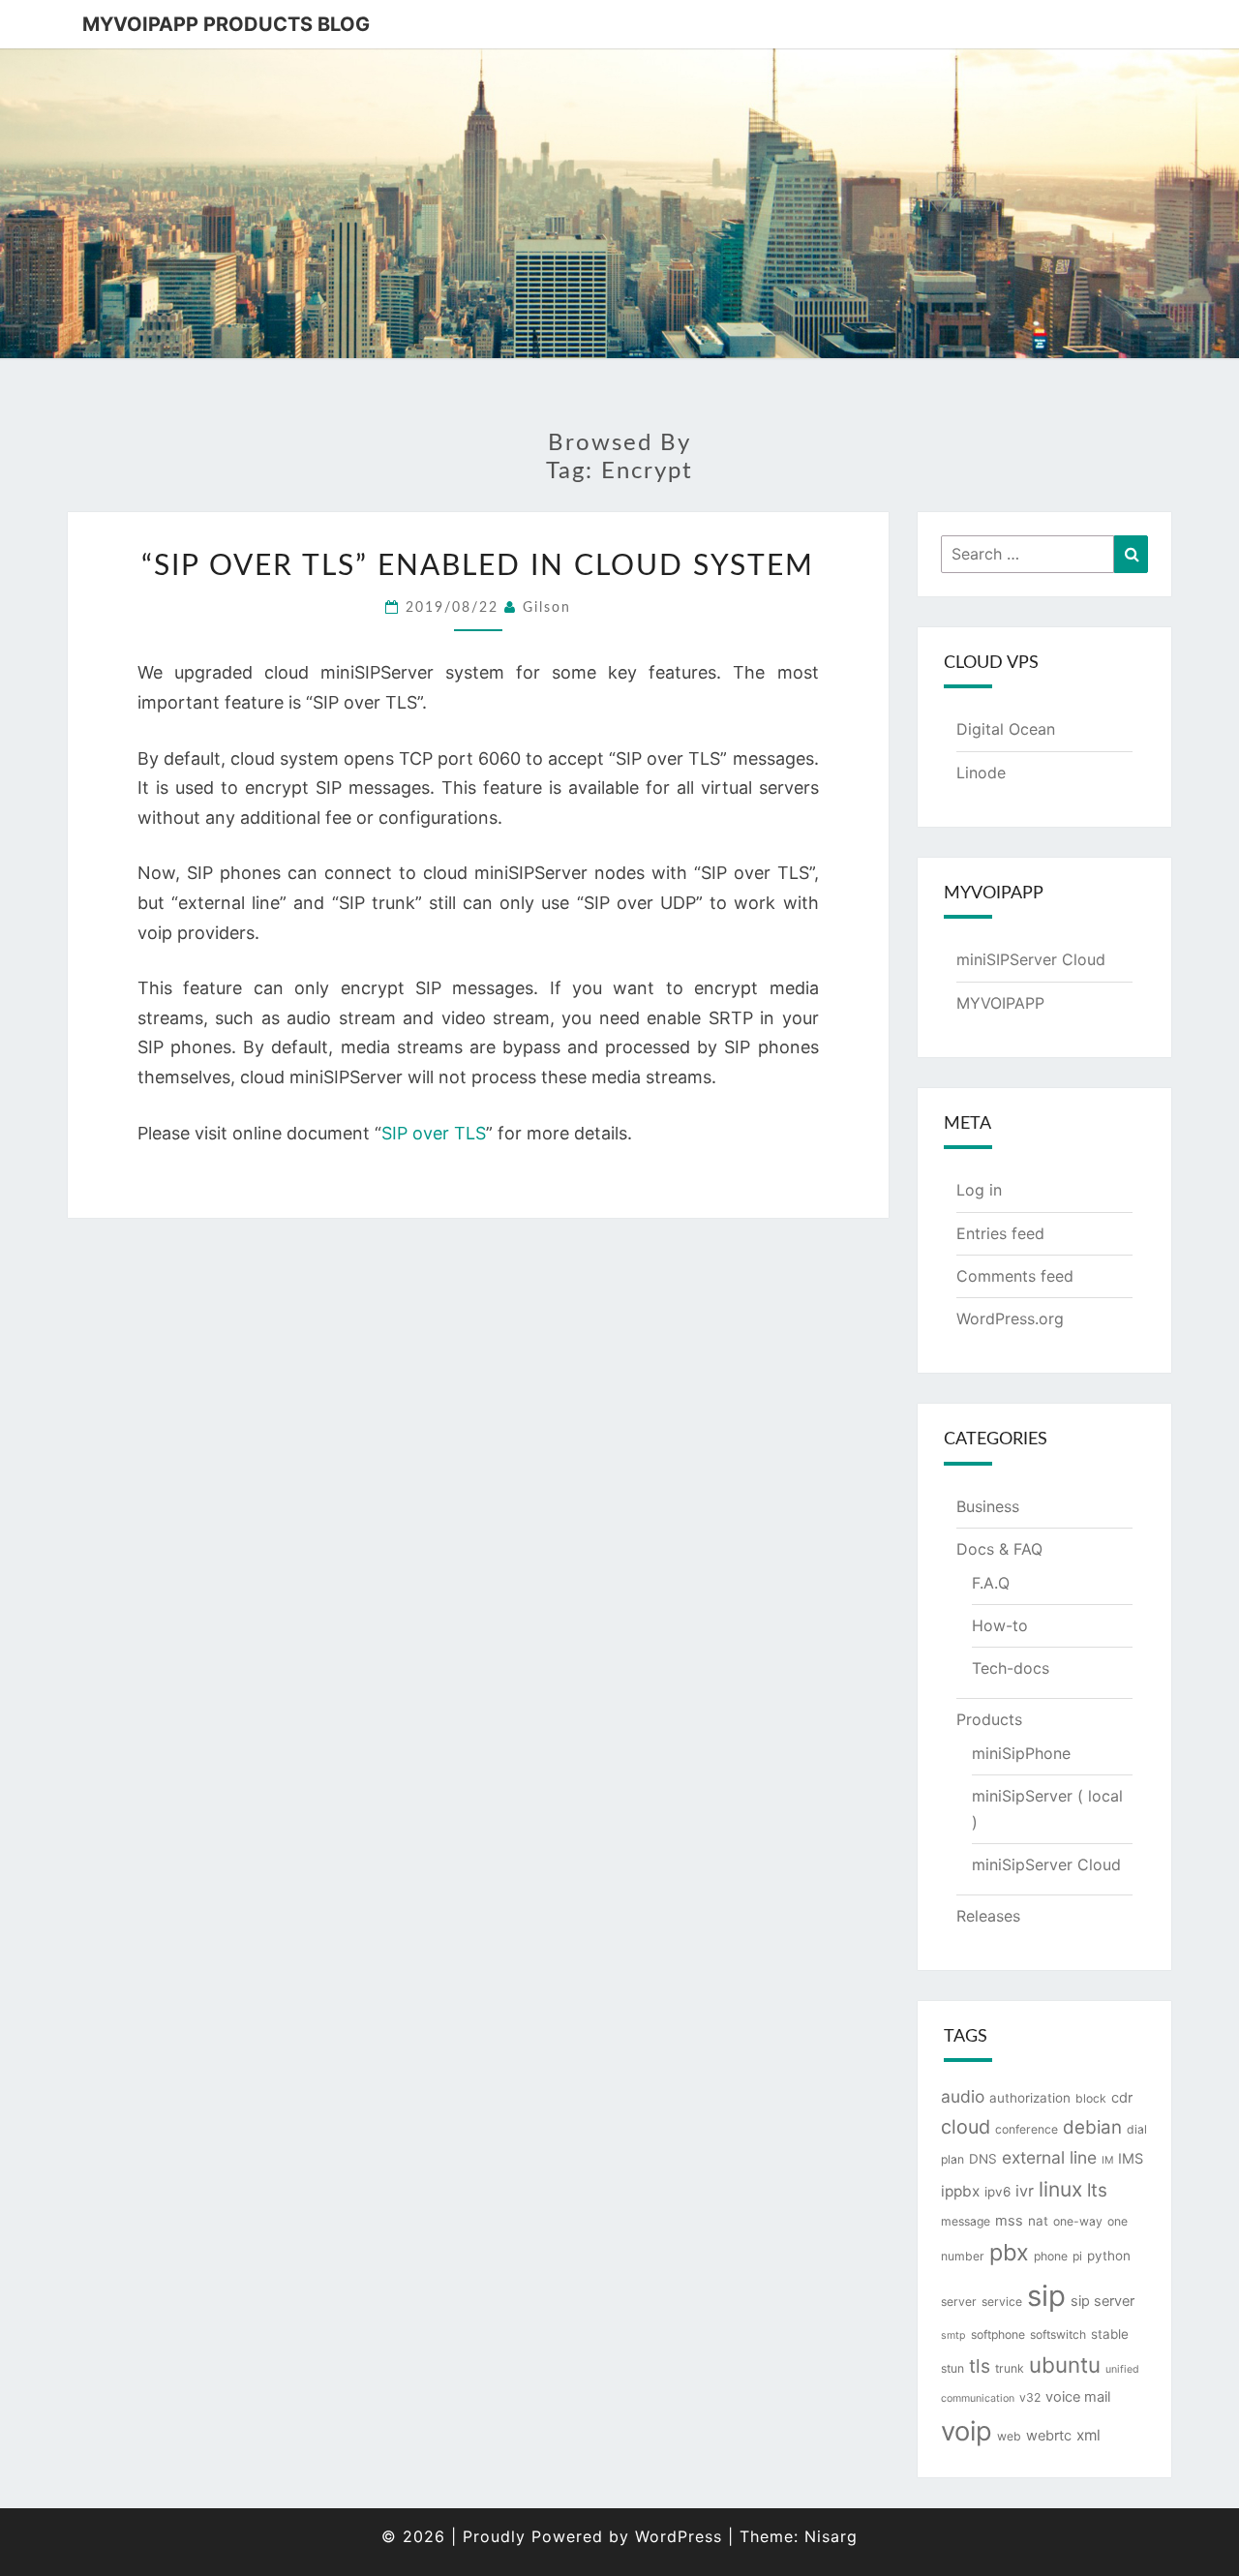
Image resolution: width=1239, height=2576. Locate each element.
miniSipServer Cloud (1046, 1864)
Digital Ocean (1006, 729)
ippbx (960, 2191)
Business (988, 1506)
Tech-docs (1011, 1668)
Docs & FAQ (999, 1549)
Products (989, 1719)
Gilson (547, 608)
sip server (1103, 2301)
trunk (1010, 2368)
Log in (979, 1190)
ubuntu (1065, 2364)
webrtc (1049, 2436)
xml (1088, 2435)
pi (1077, 2256)
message (966, 2221)
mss (1009, 2221)
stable (1110, 2334)
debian (1092, 2127)
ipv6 (997, 2192)
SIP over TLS (434, 1133)
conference (1027, 2129)
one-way (1078, 2221)
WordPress (679, 2536)
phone (1051, 2256)
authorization (1030, 2098)
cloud (966, 2127)
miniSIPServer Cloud (1031, 959)
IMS (1131, 2159)
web (1009, 2436)
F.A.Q (991, 1583)
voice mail (1078, 2397)
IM (1107, 2160)
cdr (1122, 2098)
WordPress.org (1010, 1318)
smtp (953, 2335)
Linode (981, 773)
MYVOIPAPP (1000, 1003)
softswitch (1058, 2334)
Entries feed (1000, 1233)
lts (1097, 2190)
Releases (988, 1916)
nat (1038, 2221)
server (959, 2302)
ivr (1025, 2191)
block (1091, 2098)
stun (952, 2368)
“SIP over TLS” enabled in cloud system (478, 566)
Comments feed (1015, 1276)
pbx (1009, 2252)
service (1002, 2302)
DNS (983, 2159)
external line (1049, 2157)
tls (980, 2366)
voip (967, 2431)
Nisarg (831, 2536)
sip (1046, 2296)
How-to (1000, 1625)
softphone (998, 2334)
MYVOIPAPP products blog (226, 24)
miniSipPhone (1021, 1753)
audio (963, 2096)
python (1109, 2256)
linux (1060, 2189)
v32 (1030, 2397)
